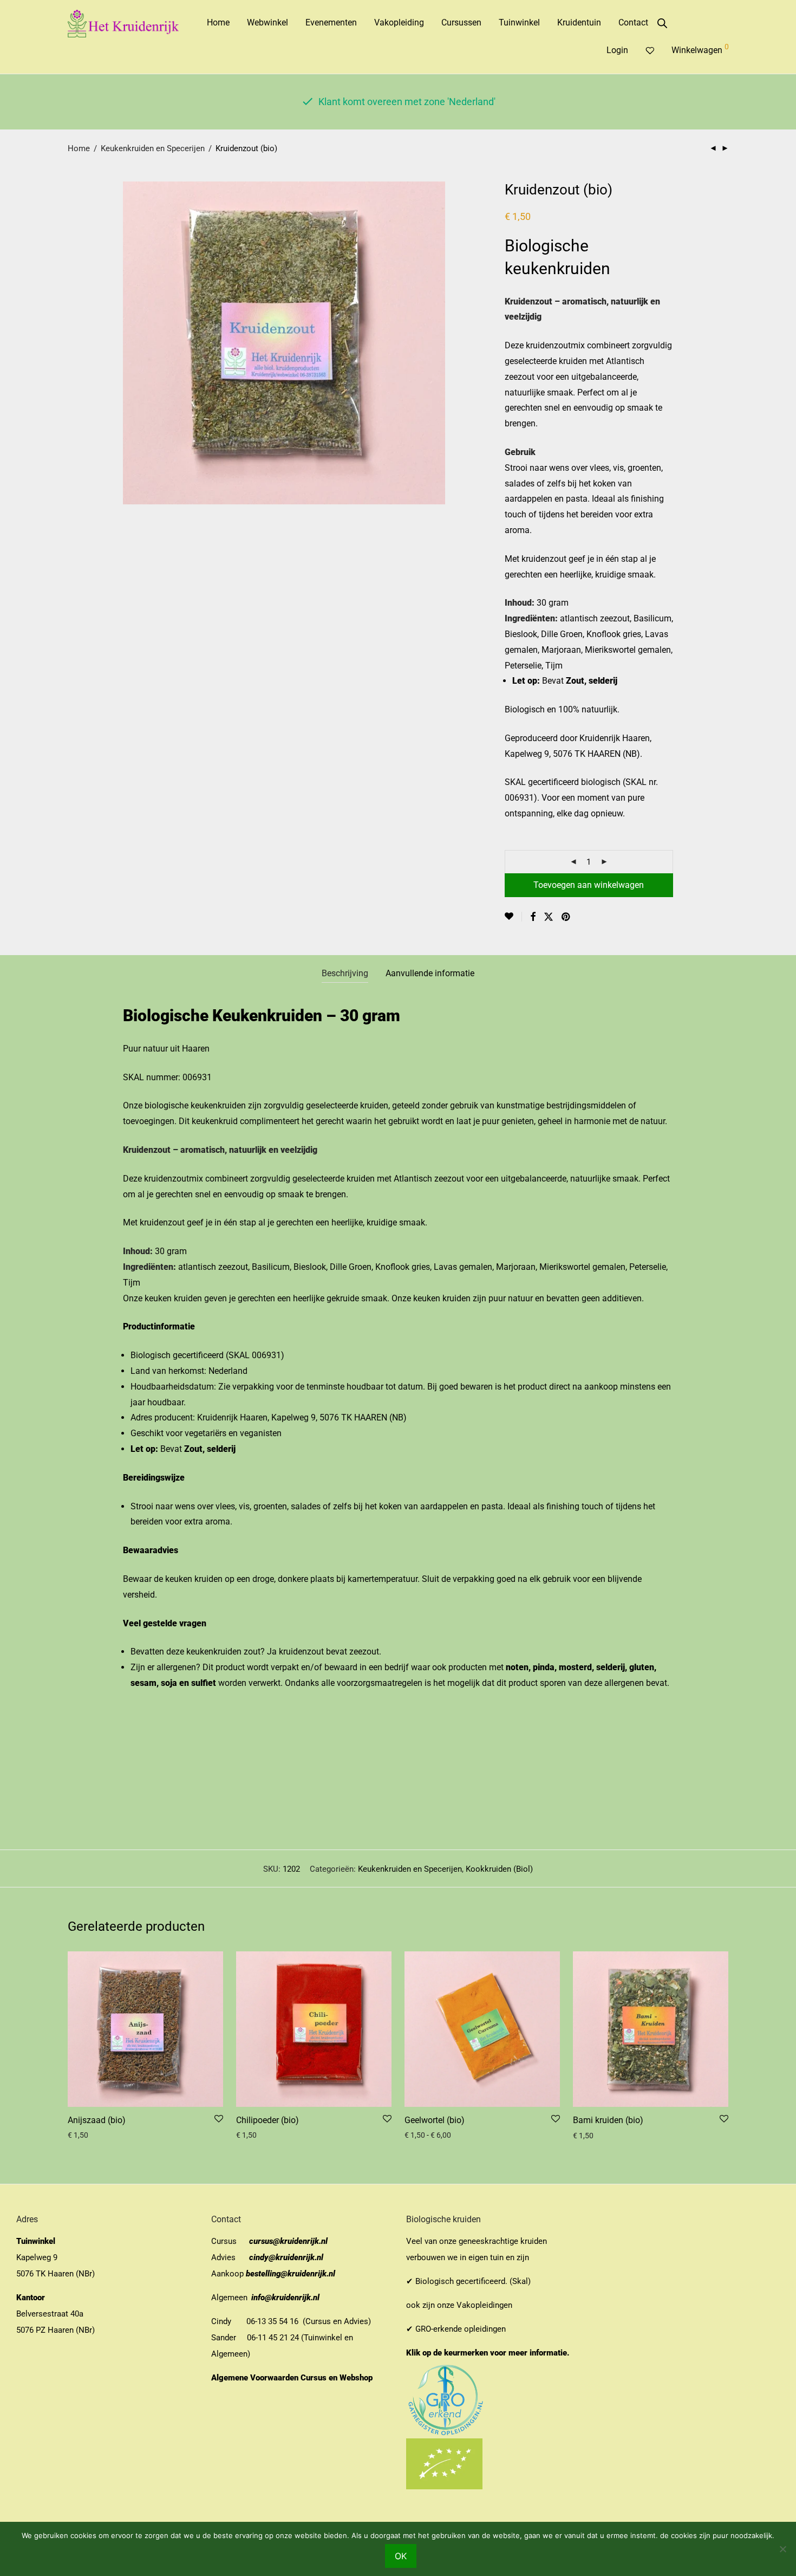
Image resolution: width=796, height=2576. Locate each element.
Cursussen (461, 22)
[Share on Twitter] (549, 917)
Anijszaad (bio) (97, 2120)
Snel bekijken (86, 2135)
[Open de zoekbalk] (662, 23)
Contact (633, 22)
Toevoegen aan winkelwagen (589, 885)
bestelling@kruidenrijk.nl (291, 2274)
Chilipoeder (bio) (267, 2120)
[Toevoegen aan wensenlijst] (513, 917)
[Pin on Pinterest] (566, 917)
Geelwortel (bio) (435, 2120)
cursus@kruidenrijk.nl (288, 2241)
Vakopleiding (399, 22)
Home (218, 22)
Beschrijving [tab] (345, 973)
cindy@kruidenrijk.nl (286, 2257)
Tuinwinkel (519, 22)
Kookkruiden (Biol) (499, 1869)
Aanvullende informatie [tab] (430, 973)
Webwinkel (267, 22)
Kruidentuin (579, 22)
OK (401, 2556)
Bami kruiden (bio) (608, 2120)
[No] (782, 2549)
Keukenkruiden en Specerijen (153, 148)
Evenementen (331, 22)
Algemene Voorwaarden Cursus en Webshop (293, 2378)
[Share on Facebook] (533, 917)
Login (617, 50)
